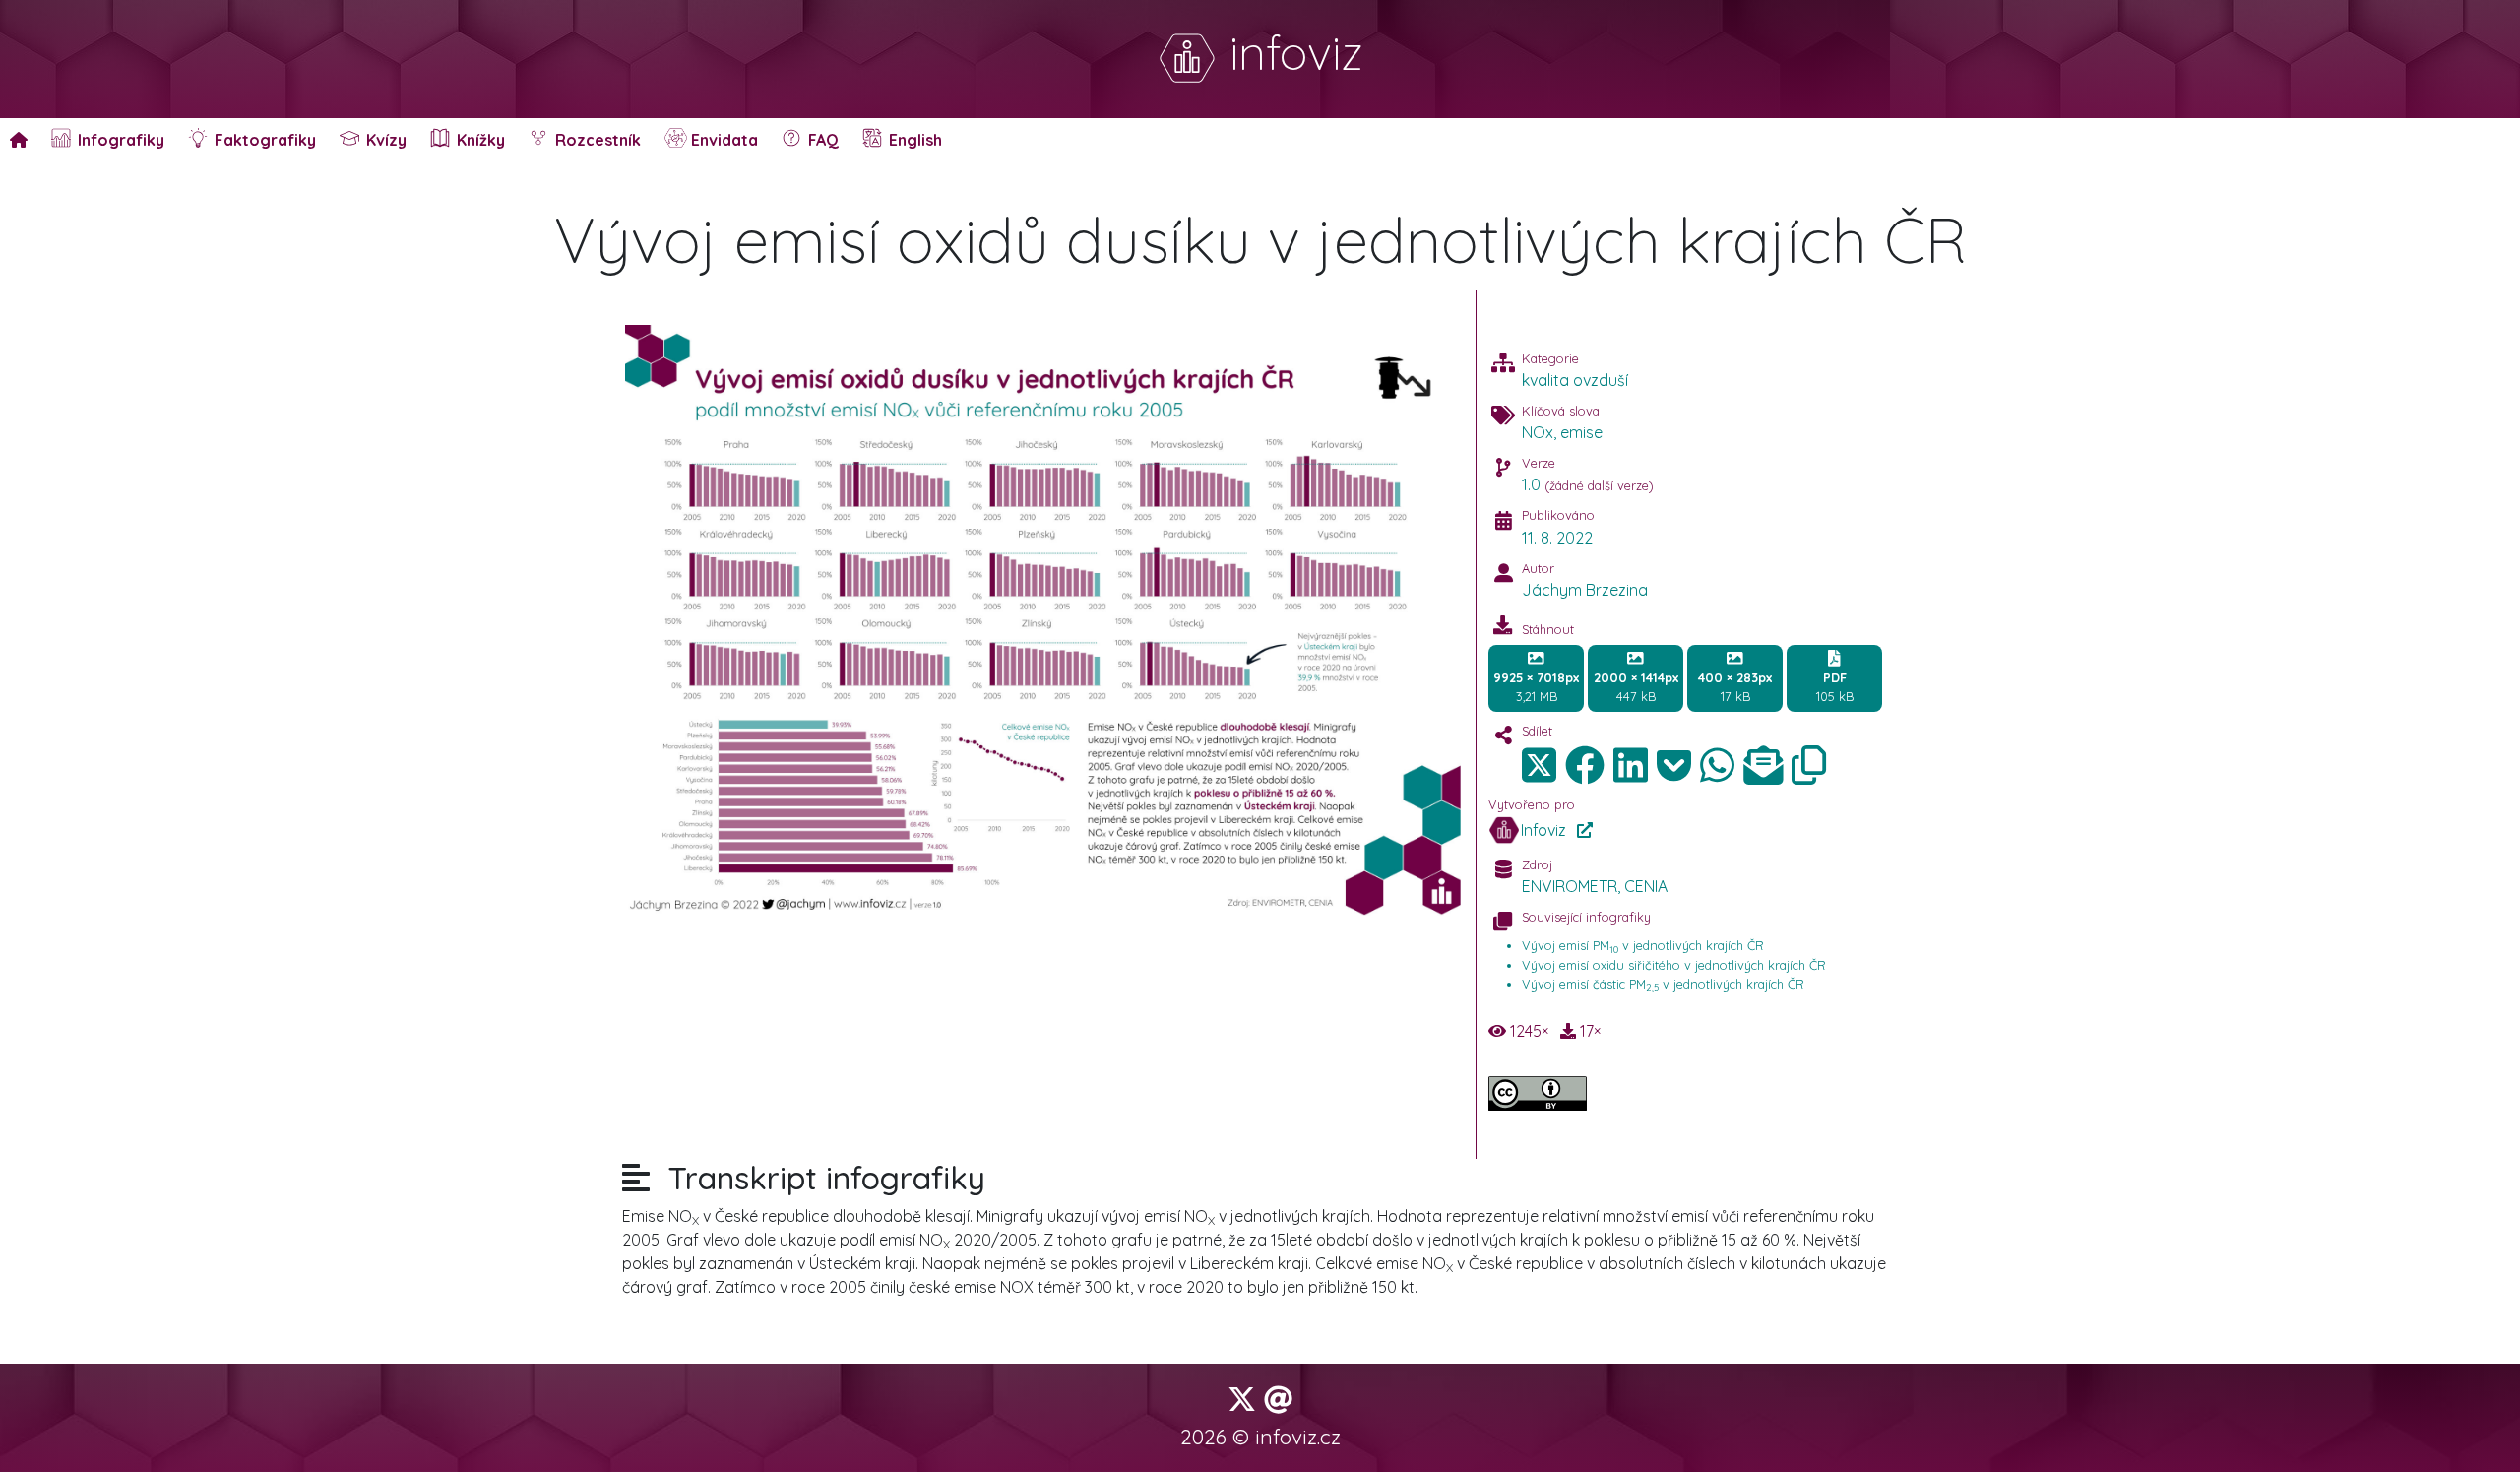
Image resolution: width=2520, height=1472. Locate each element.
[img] (1585, 765)
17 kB (1735, 687)
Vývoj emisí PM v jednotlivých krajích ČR (1643, 945)
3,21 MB (1536, 687)
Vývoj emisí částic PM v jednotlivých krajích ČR (1663, 984)
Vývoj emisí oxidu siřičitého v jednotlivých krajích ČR (1674, 965)
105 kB (1835, 687)
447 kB (1636, 687)
